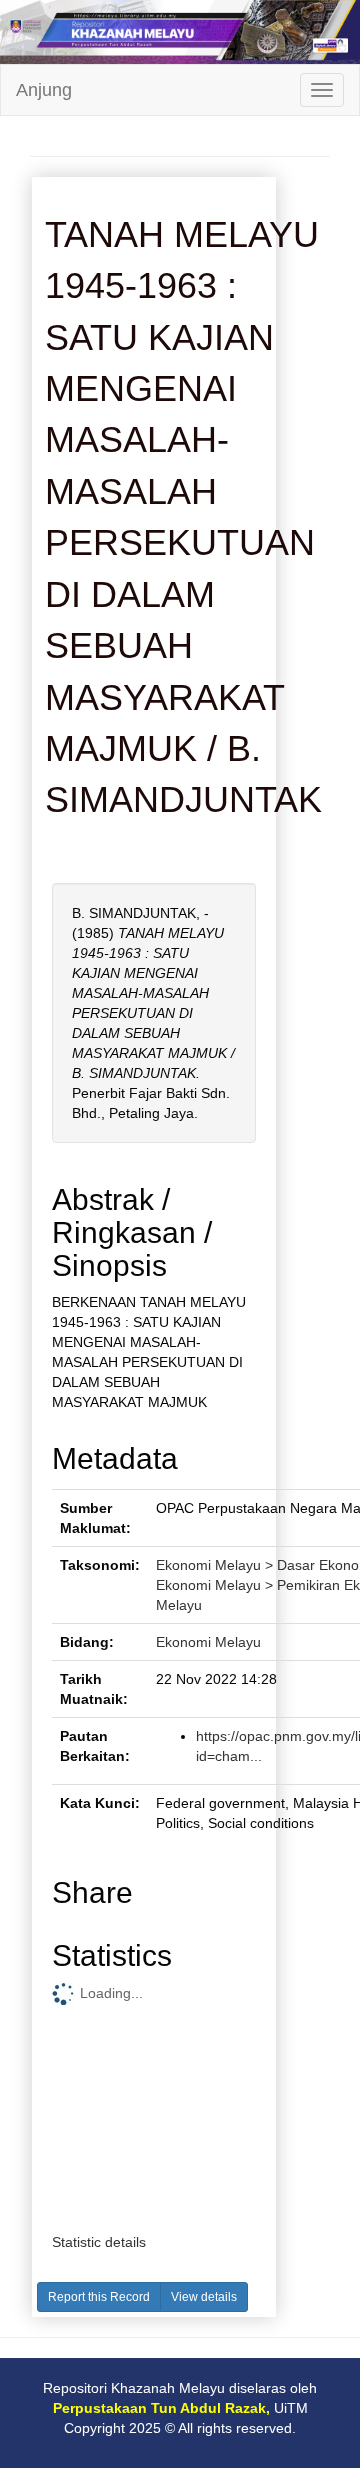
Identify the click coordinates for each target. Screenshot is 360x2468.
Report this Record (99, 2297)
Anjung (44, 90)
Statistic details (99, 2242)
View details (204, 2297)
